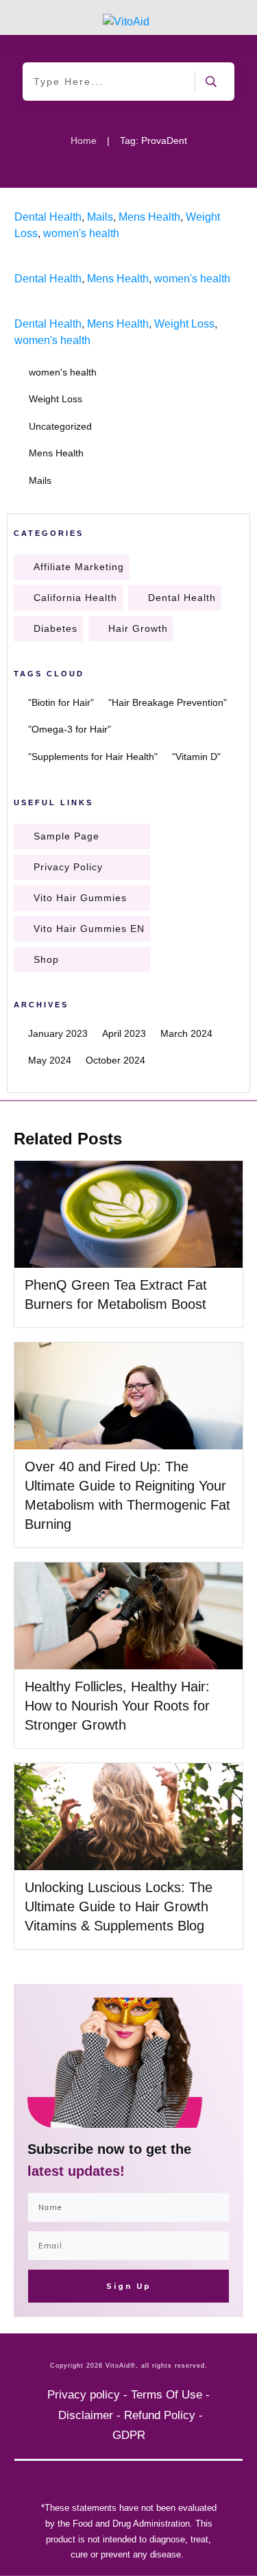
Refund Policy (160, 2415)
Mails (100, 217)
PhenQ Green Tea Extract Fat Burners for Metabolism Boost (128, 1244)
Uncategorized (60, 426)
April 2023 (124, 1033)
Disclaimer (86, 2415)
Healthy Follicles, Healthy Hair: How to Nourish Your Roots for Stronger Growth (117, 1706)
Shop (46, 959)
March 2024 (186, 1033)
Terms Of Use (167, 2395)
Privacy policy (84, 2395)
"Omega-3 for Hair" (70, 729)
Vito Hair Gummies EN (89, 929)
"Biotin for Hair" (61, 702)
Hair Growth (138, 628)
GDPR (129, 2435)
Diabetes (56, 628)
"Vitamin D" (196, 757)
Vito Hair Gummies (80, 898)
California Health (75, 598)
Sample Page (66, 836)
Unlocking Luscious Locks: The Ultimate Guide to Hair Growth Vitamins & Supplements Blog (119, 1906)
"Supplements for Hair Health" (93, 757)
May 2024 (50, 1060)
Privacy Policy (68, 867)
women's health (81, 233)
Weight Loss (184, 324)
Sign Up (129, 2286)
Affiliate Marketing (79, 567)
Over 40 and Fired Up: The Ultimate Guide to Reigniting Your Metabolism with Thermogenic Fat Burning (128, 1445)
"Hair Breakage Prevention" (168, 702)
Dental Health (48, 217)
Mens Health (149, 217)
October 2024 (115, 1060)
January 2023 (58, 1033)
